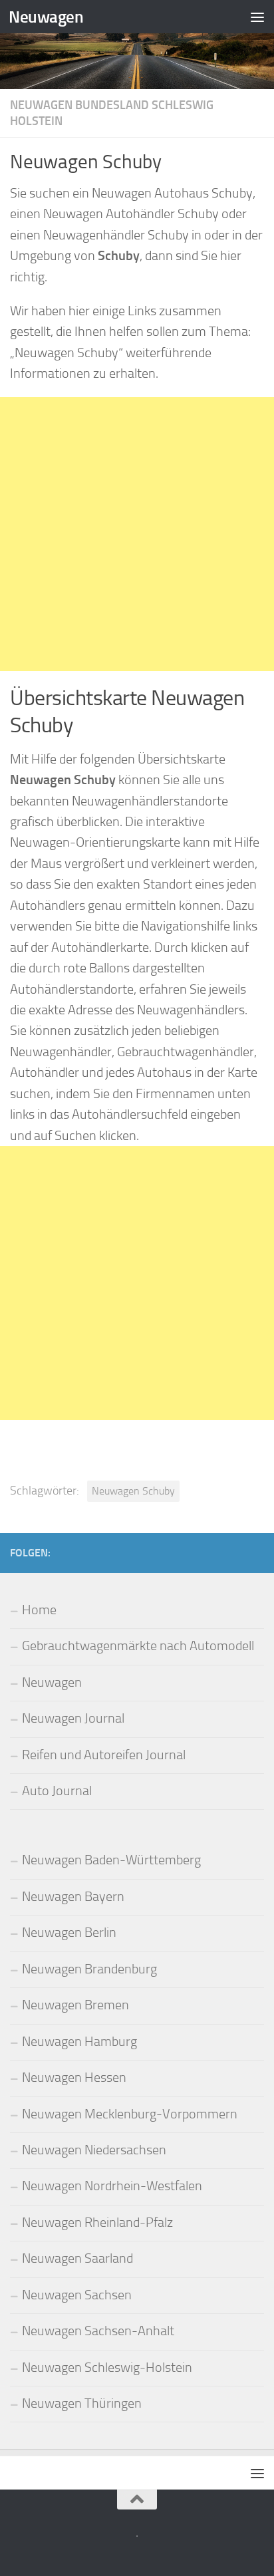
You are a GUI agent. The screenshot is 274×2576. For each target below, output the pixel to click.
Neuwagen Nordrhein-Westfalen (112, 2186)
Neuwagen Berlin (69, 1932)
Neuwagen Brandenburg (89, 1969)
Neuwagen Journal (73, 1718)
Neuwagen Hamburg (79, 2042)
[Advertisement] (137, 534)
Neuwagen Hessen (74, 2077)
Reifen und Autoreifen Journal (104, 1755)
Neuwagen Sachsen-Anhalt (98, 2331)
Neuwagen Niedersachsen (94, 2150)
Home (39, 1610)
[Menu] (257, 17)
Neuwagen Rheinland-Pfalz (97, 2222)
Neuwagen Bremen (75, 2005)
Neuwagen (46, 17)
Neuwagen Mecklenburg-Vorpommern (130, 2114)
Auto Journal (57, 1791)
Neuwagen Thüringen (82, 2403)
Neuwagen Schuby (133, 1491)
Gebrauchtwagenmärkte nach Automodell (138, 1646)
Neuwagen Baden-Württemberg (111, 1860)
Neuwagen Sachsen (77, 2295)
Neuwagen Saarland (77, 2258)
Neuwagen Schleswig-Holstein (107, 2367)
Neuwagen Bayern (73, 1897)
